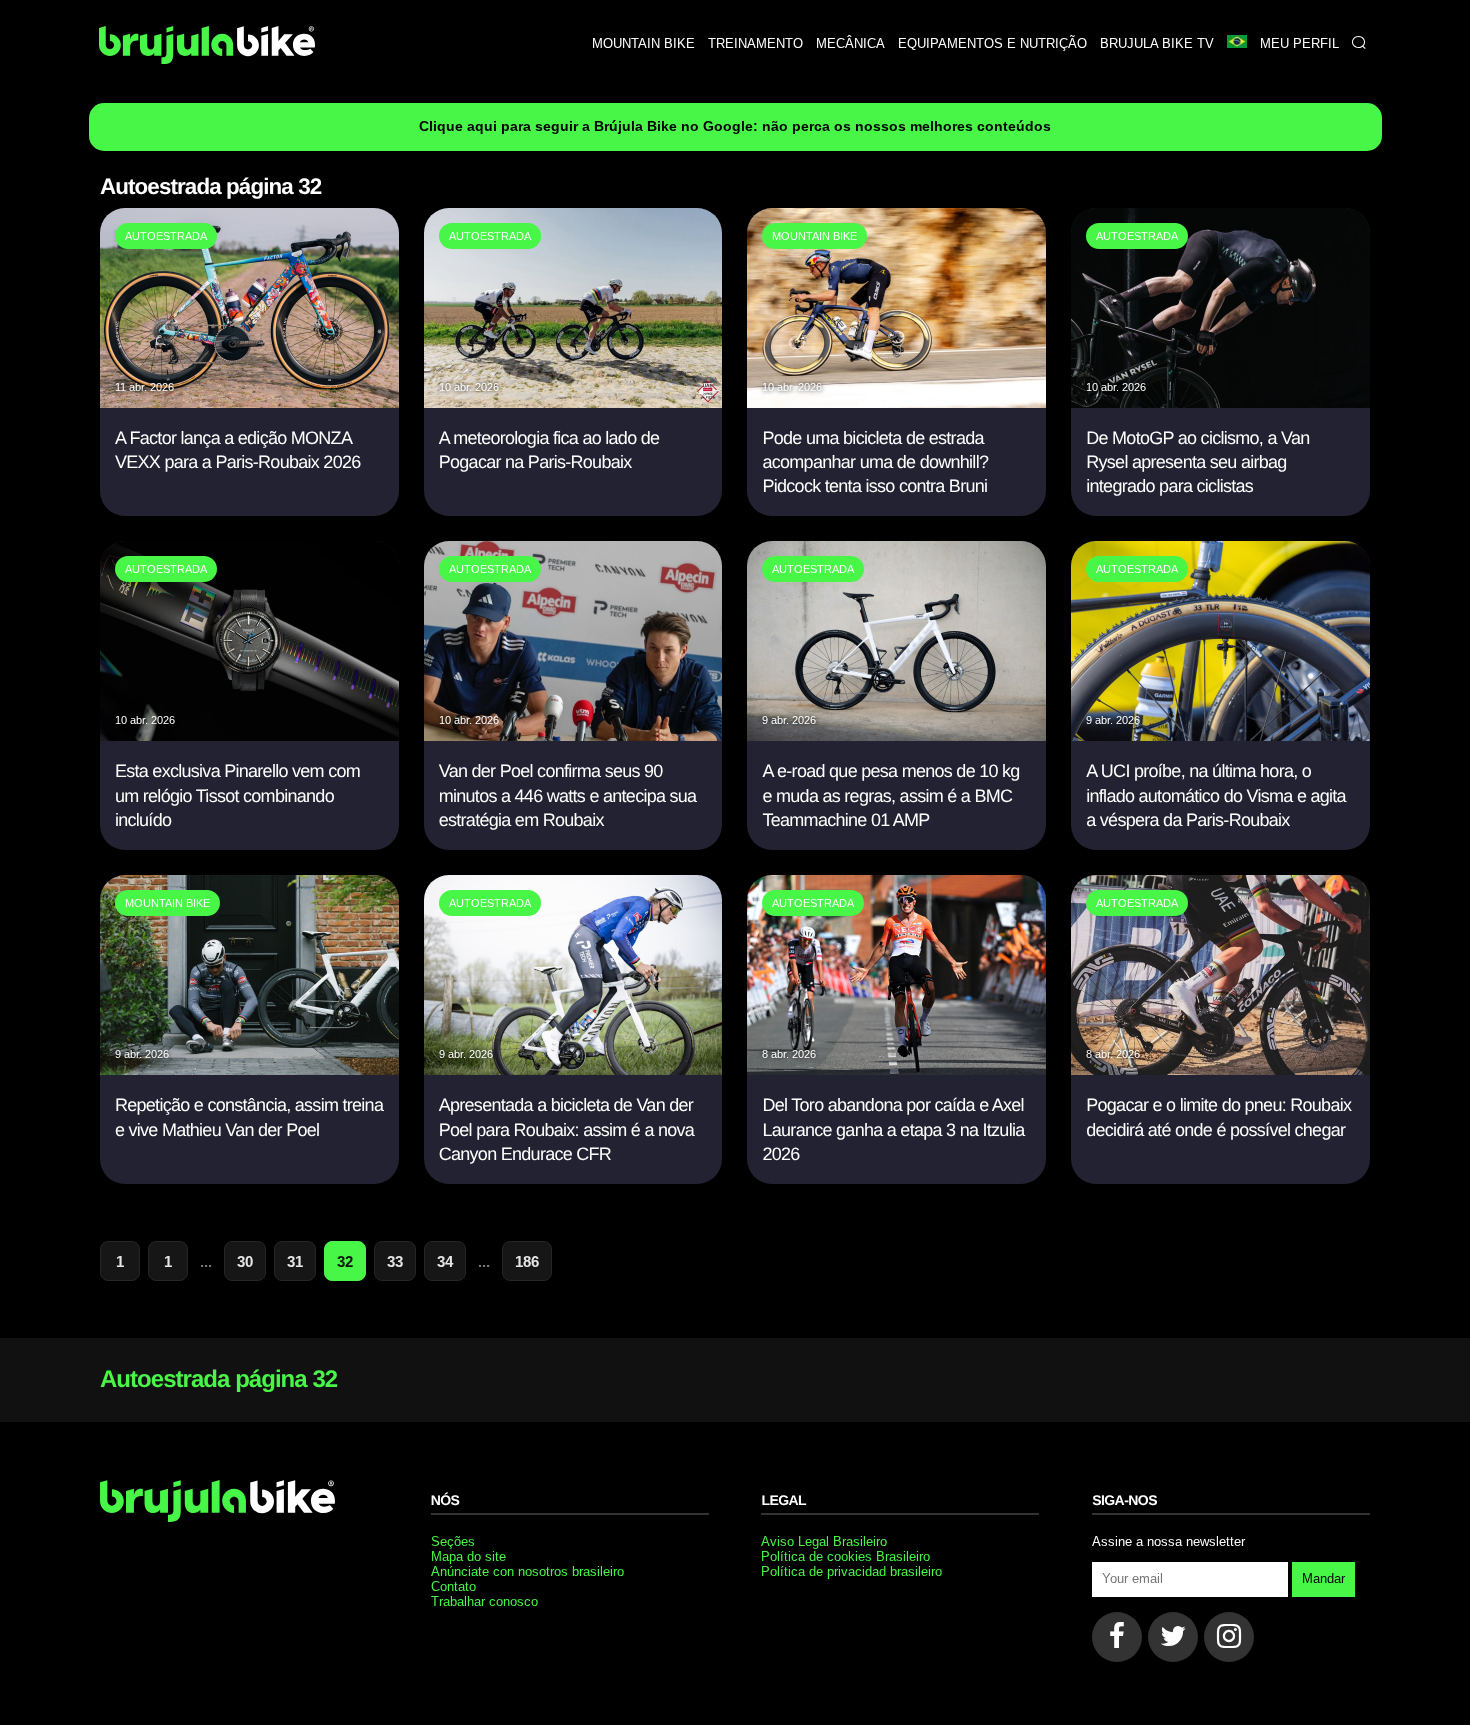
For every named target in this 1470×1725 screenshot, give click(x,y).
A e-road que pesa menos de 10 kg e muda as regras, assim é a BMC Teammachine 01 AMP (890, 795)
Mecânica (850, 43)
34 (445, 1261)
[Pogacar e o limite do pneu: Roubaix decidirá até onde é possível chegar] (1220, 1069)
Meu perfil (1299, 43)
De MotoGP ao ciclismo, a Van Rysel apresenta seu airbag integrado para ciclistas (1197, 462)
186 (527, 1261)
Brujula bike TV (1157, 43)
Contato (453, 1586)
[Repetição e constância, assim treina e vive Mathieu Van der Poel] (249, 1069)
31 (295, 1261)
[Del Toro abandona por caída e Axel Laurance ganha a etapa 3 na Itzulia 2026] (896, 1069)
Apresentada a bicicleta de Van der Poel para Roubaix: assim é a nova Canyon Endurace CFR (566, 1129)
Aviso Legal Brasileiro (824, 1541)
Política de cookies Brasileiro (845, 1556)
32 (345, 1261)
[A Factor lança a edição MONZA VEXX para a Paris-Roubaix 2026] (249, 402)
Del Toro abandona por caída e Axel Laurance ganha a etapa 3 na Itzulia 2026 (893, 1129)
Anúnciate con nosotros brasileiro (527, 1571)
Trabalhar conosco (484, 1601)
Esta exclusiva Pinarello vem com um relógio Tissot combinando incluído (237, 795)
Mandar (1323, 1578)
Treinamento (755, 43)
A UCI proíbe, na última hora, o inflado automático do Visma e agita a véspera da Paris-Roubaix (1216, 795)
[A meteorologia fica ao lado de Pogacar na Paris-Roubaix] (573, 402)
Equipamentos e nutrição (992, 43)
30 (245, 1261)
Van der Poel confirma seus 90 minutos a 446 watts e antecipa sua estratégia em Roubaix (568, 795)
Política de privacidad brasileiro (851, 1571)
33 (395, 1261)
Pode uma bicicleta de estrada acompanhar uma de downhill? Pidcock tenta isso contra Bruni (875, 462)
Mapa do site (468, 1556)
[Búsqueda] (1358, 43)
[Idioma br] (1236, 43)
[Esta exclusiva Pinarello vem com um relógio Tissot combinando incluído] (249, 735)
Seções (453, 1541)
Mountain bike (643, 43)
